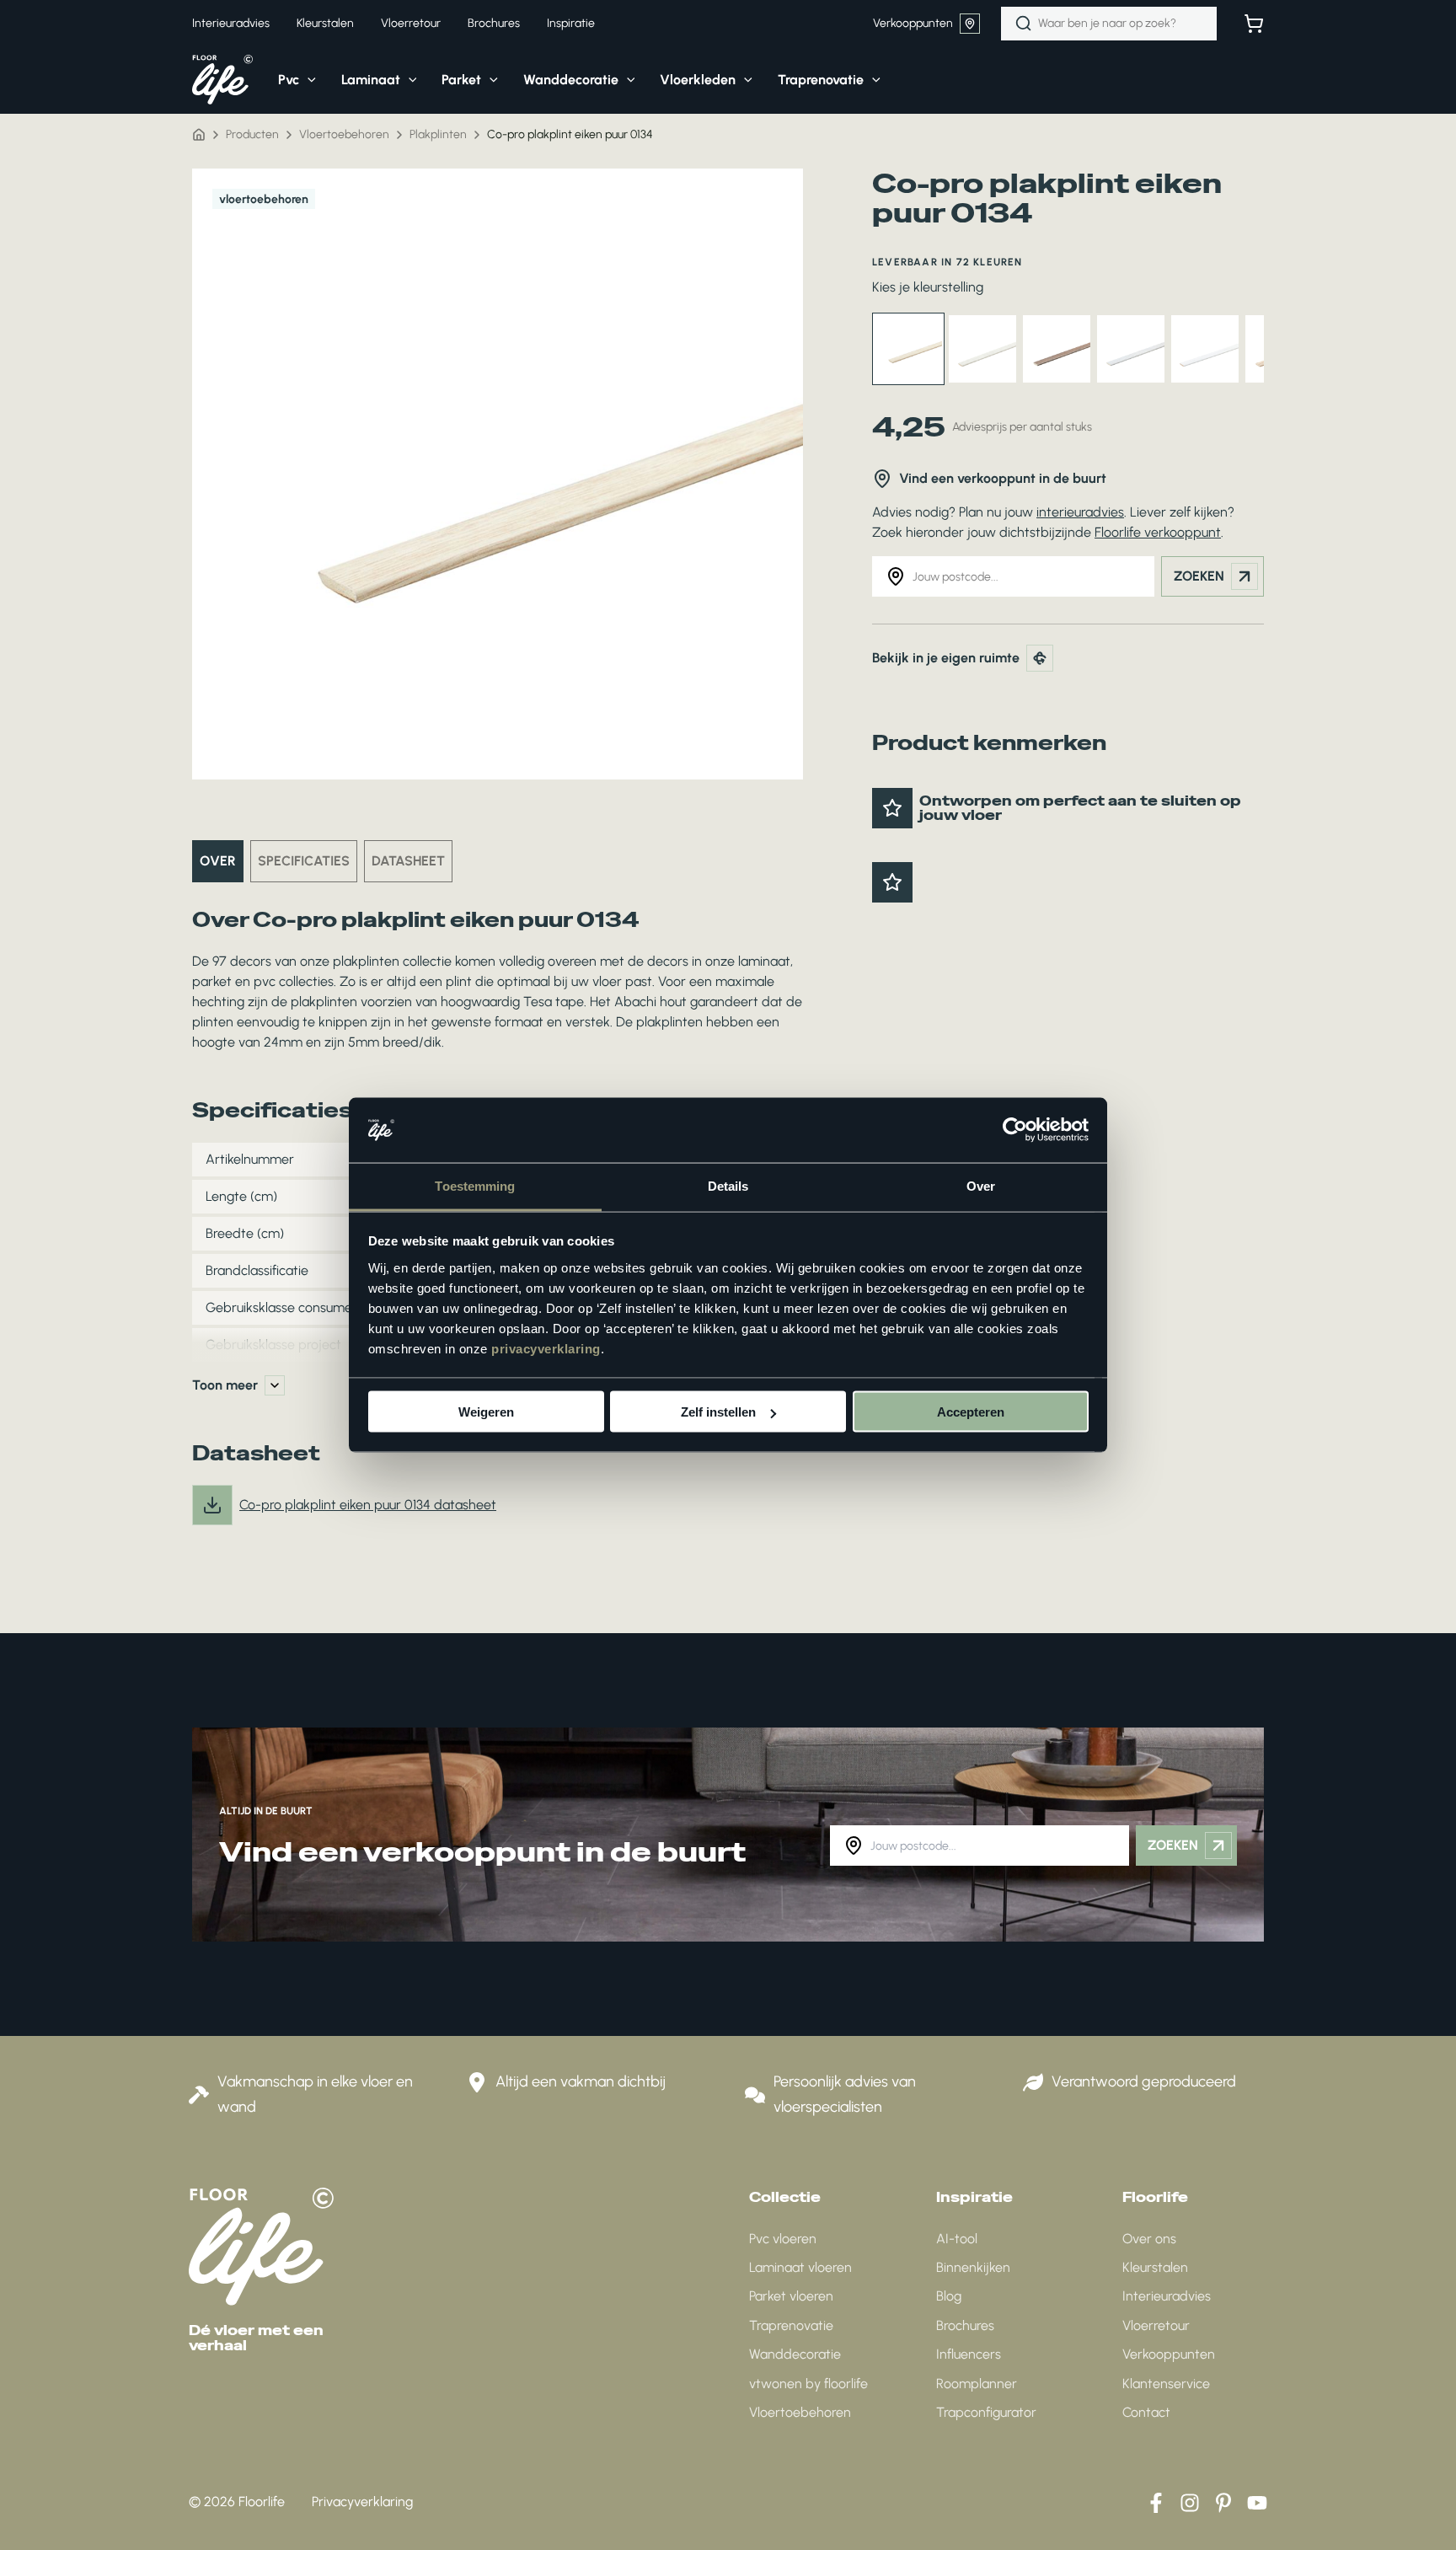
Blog (949, 2296)
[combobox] (1109, 24)
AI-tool (957, 2239)
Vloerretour (1156, 2325)
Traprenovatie (791, 2325)
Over (218, 861)
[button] (308, 80)
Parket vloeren (791, 2296)
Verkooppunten (913, 23)
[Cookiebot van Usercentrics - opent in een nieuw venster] (1015, 1130)
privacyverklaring (546, 1348)
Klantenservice (1166, 2384)
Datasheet (408, 861)
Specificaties (304, 861)
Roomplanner (977, 2384)
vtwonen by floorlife (808, 2384)
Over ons (1149, 2239)
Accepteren (971, 1412)
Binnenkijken (973, 2267)
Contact (1146, 2412)
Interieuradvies (1167, 2296)
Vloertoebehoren (800, 2412)
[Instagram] (1190, 2503)
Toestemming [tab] (475, 1185)
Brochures (965, 2325)
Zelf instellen (718, 1412)
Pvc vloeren (783, 2239)
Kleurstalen (1155, 2267)
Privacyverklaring (362, 2502)
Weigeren (486, 1412)
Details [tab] (728, 1185)
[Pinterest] (1223, 2503)
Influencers (969, 2354)
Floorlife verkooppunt (1158, 532)
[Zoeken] (1024, 24)
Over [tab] (981, 1185)
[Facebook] (1156, 2503)
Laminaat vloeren (800, 2267)
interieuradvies (1080, 512)
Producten (252, 134)
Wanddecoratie (795, 2354)
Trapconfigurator (986, 2412)
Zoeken (1199, 576)
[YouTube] (1257, 2503)
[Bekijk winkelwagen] (1254, 24)
